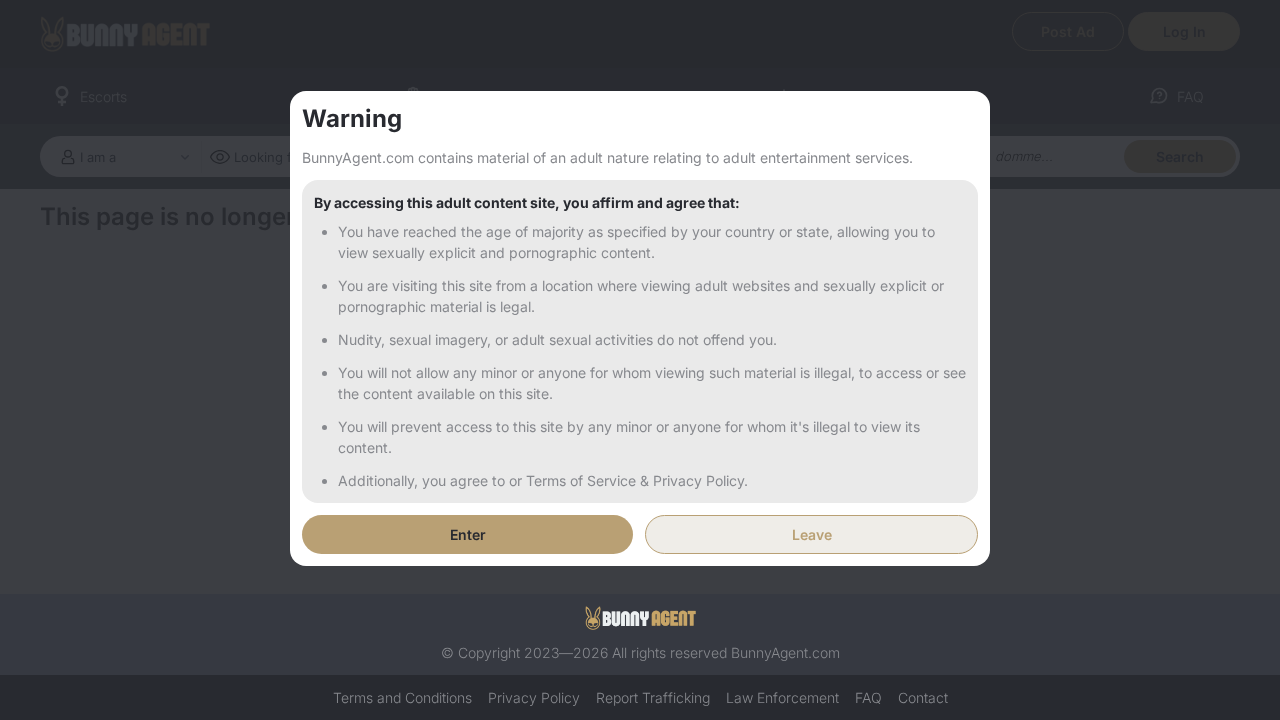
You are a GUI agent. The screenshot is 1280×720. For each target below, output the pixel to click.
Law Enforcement (782, 697)
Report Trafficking (653, 697)
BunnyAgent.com (785, 652)
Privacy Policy (534, 697)
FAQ (868, 697)
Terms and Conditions (402, 697)
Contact (923, 697)
